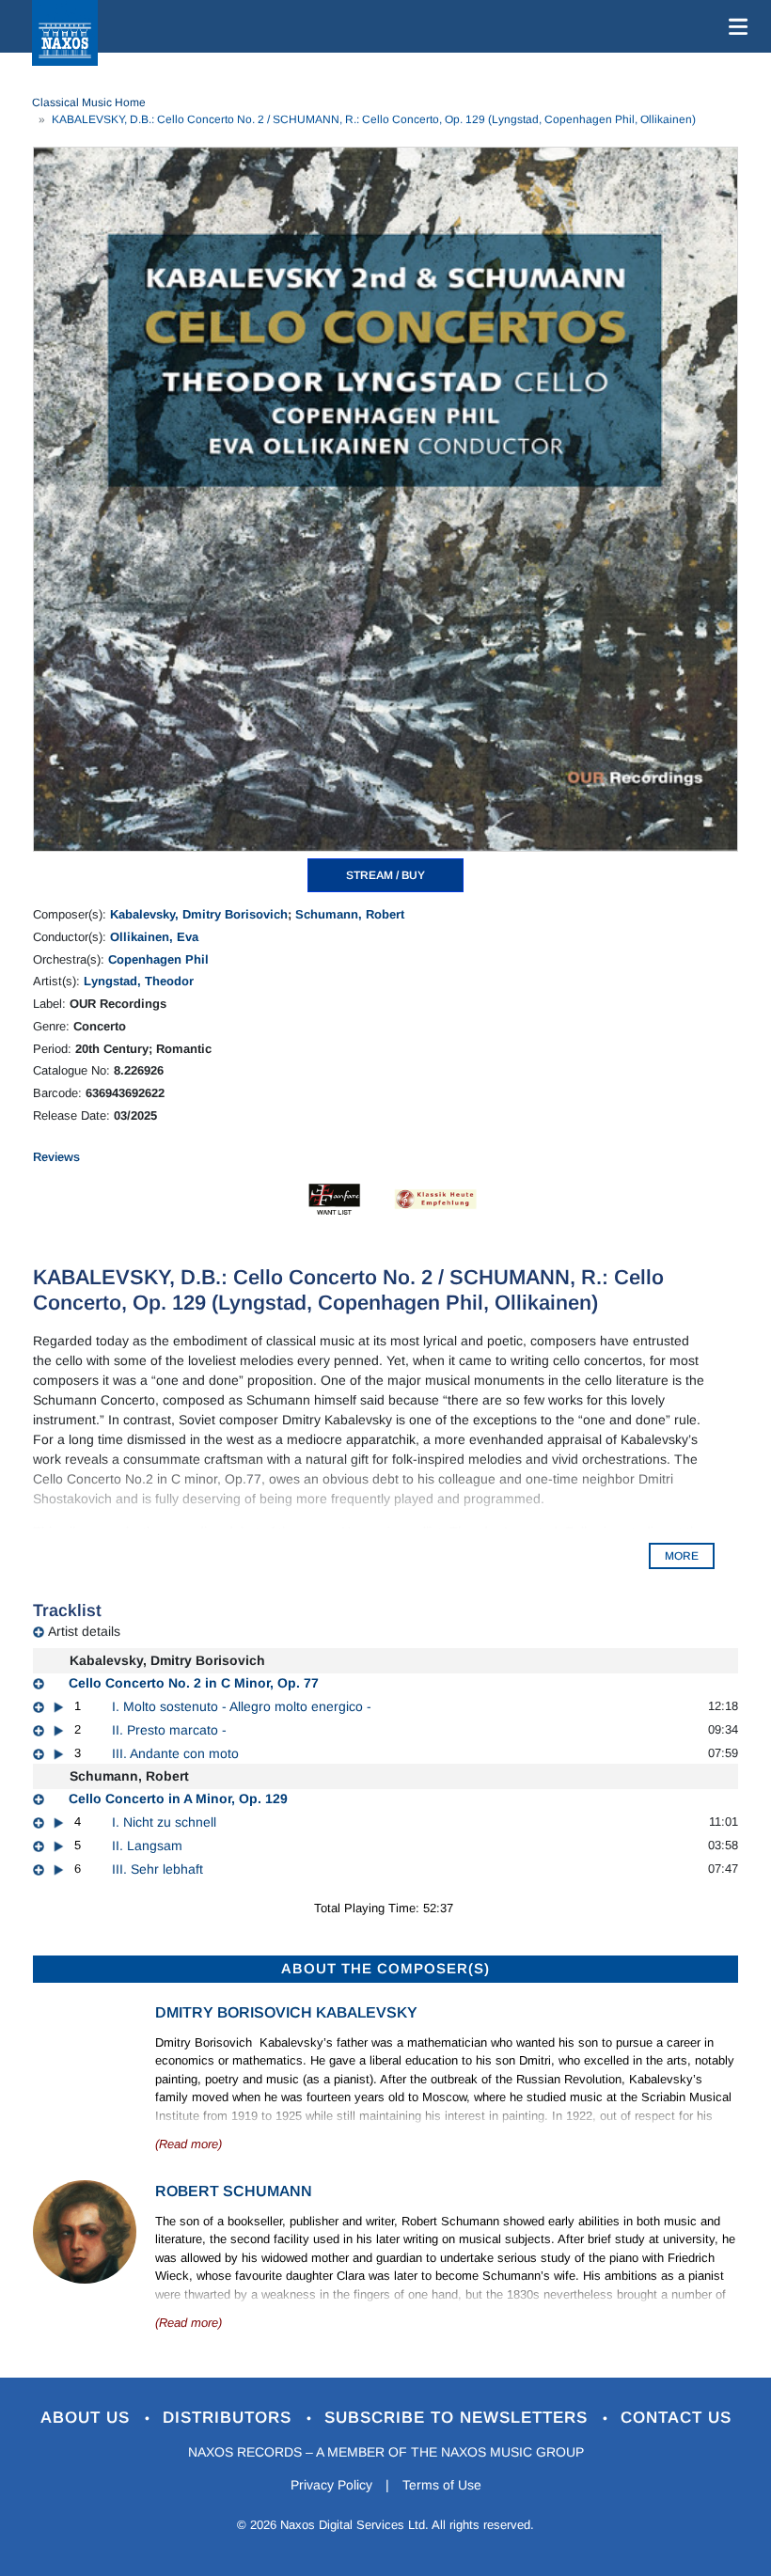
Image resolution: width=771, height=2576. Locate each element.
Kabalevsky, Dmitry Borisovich (199, 914)
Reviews (56, 1157)
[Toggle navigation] (734, 26)
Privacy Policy (331, 2485)
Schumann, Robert (350, 914)
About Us (88, 2418)
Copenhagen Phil (158, 959)
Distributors (230, 2418)
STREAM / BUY (385, 875)
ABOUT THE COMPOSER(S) (385, 1968)
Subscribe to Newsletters (459, 2418)
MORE (682, 1556)
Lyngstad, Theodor (139, 981)
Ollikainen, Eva (154, 937)
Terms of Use (442, 2485)
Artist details (84, 1631)
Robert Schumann (234, 2191)
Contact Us (676, 2418)
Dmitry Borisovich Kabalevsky (286, 2012)
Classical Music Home (89, 102)
